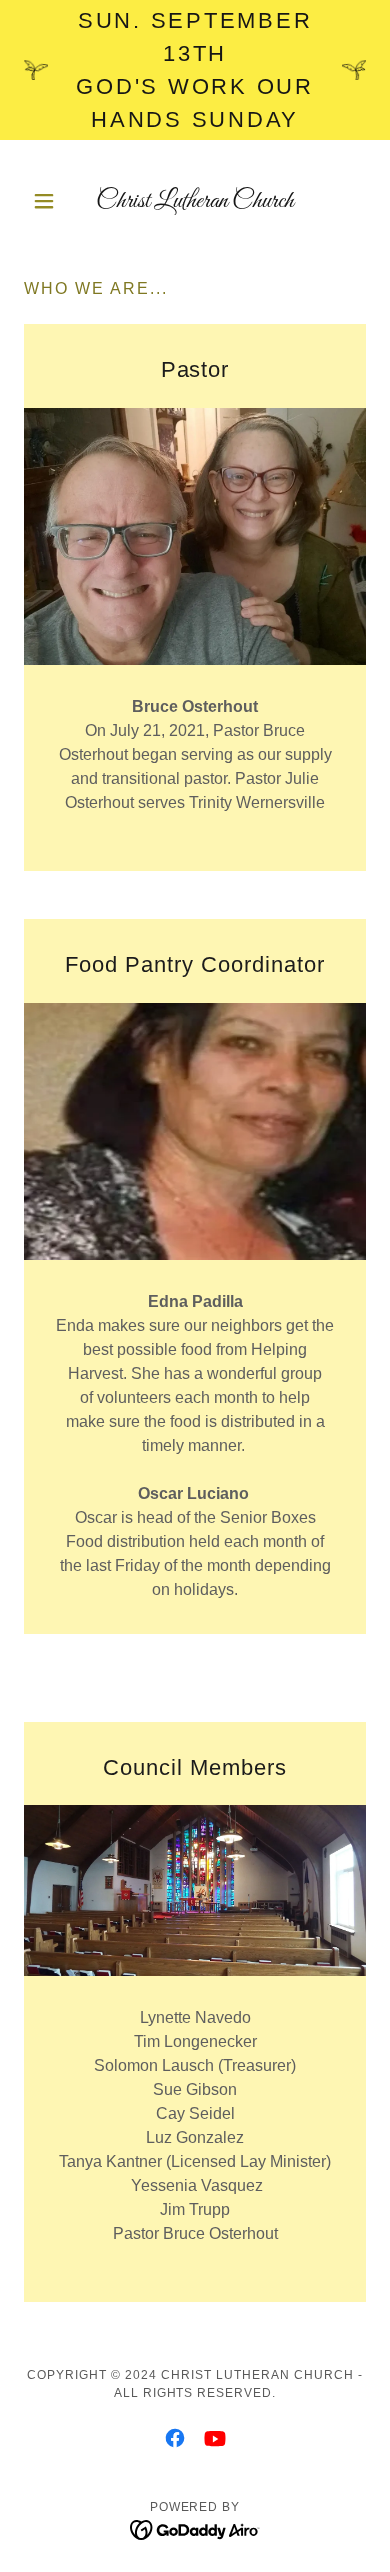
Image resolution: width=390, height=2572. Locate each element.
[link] (194, 201)
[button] (49, 201)
